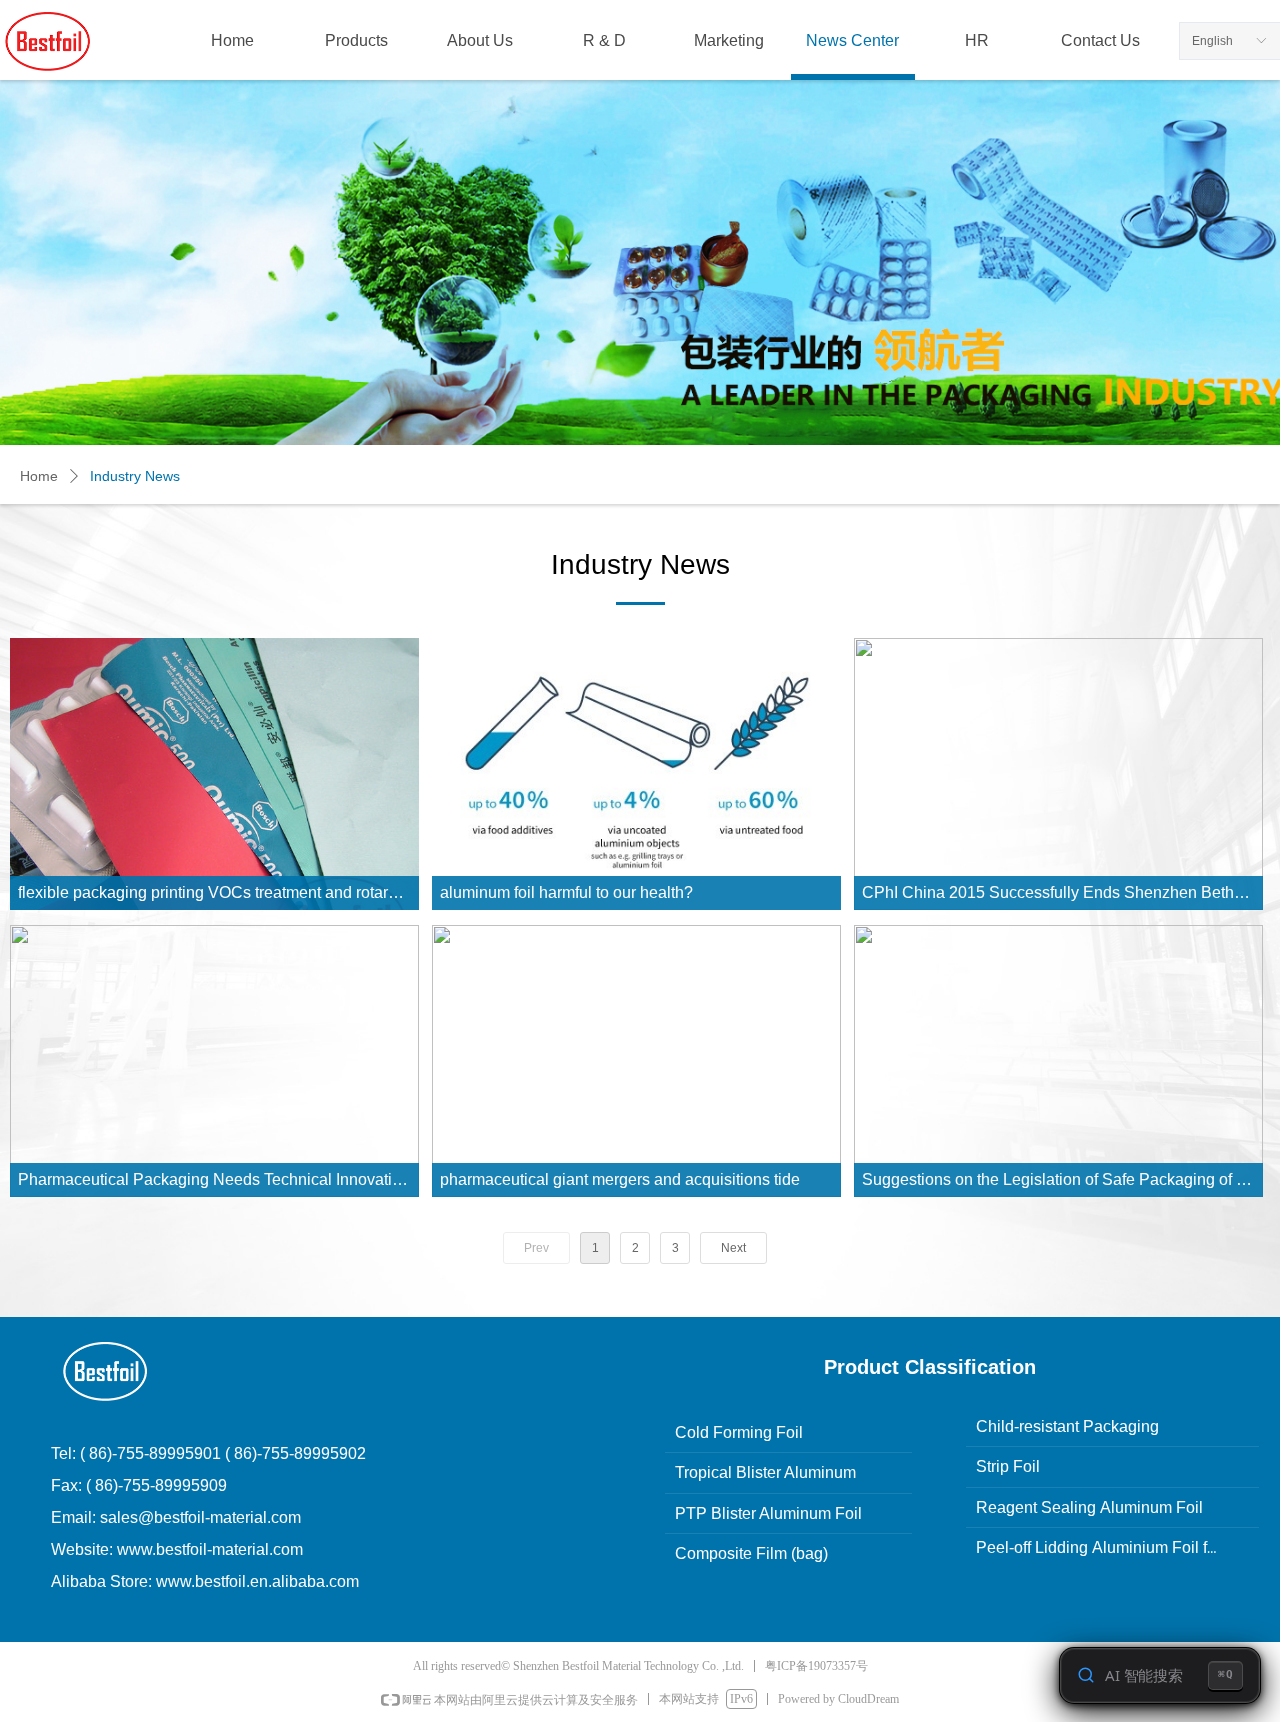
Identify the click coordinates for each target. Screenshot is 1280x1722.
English (1212, 41)
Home (39, 476)
